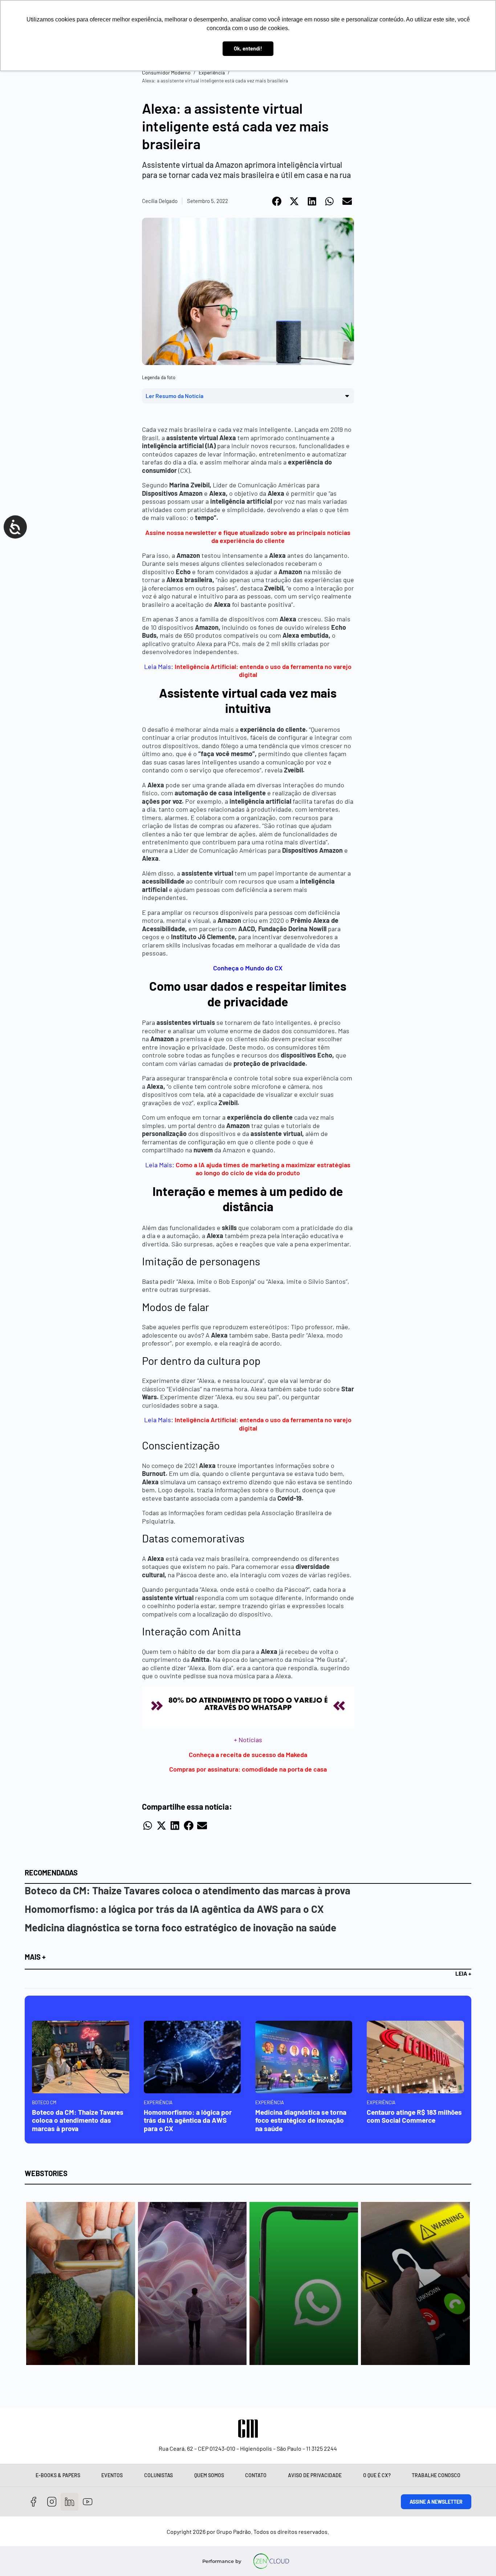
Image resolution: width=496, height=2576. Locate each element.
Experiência (212, 72)
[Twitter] (70, 2502)
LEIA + (463, 1973)
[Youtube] (88, 2502)
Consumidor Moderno (166, 72)
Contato (256, 2475)
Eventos (112, 2475)
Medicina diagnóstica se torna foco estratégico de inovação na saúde (180, 1927)
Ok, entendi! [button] (248, 48)
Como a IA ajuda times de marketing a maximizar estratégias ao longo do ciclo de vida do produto (263, 1169)
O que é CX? (377, 2475)
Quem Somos (209, 2475)
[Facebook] (34, 2502)
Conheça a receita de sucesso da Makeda (248, 1754)
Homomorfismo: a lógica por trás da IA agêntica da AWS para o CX (174, 1909)
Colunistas (158, 2475)
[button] (277, 201)
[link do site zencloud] (271, 2561)
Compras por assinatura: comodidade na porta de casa (248, 1769)
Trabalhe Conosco (436, 2475)
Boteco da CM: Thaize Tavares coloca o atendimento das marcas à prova (188, 1890)
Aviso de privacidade (315, 2475)
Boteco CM (44, 2102)
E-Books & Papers (58, 2475)
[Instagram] (52, 2502)
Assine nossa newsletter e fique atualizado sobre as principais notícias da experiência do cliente (248, 537)
